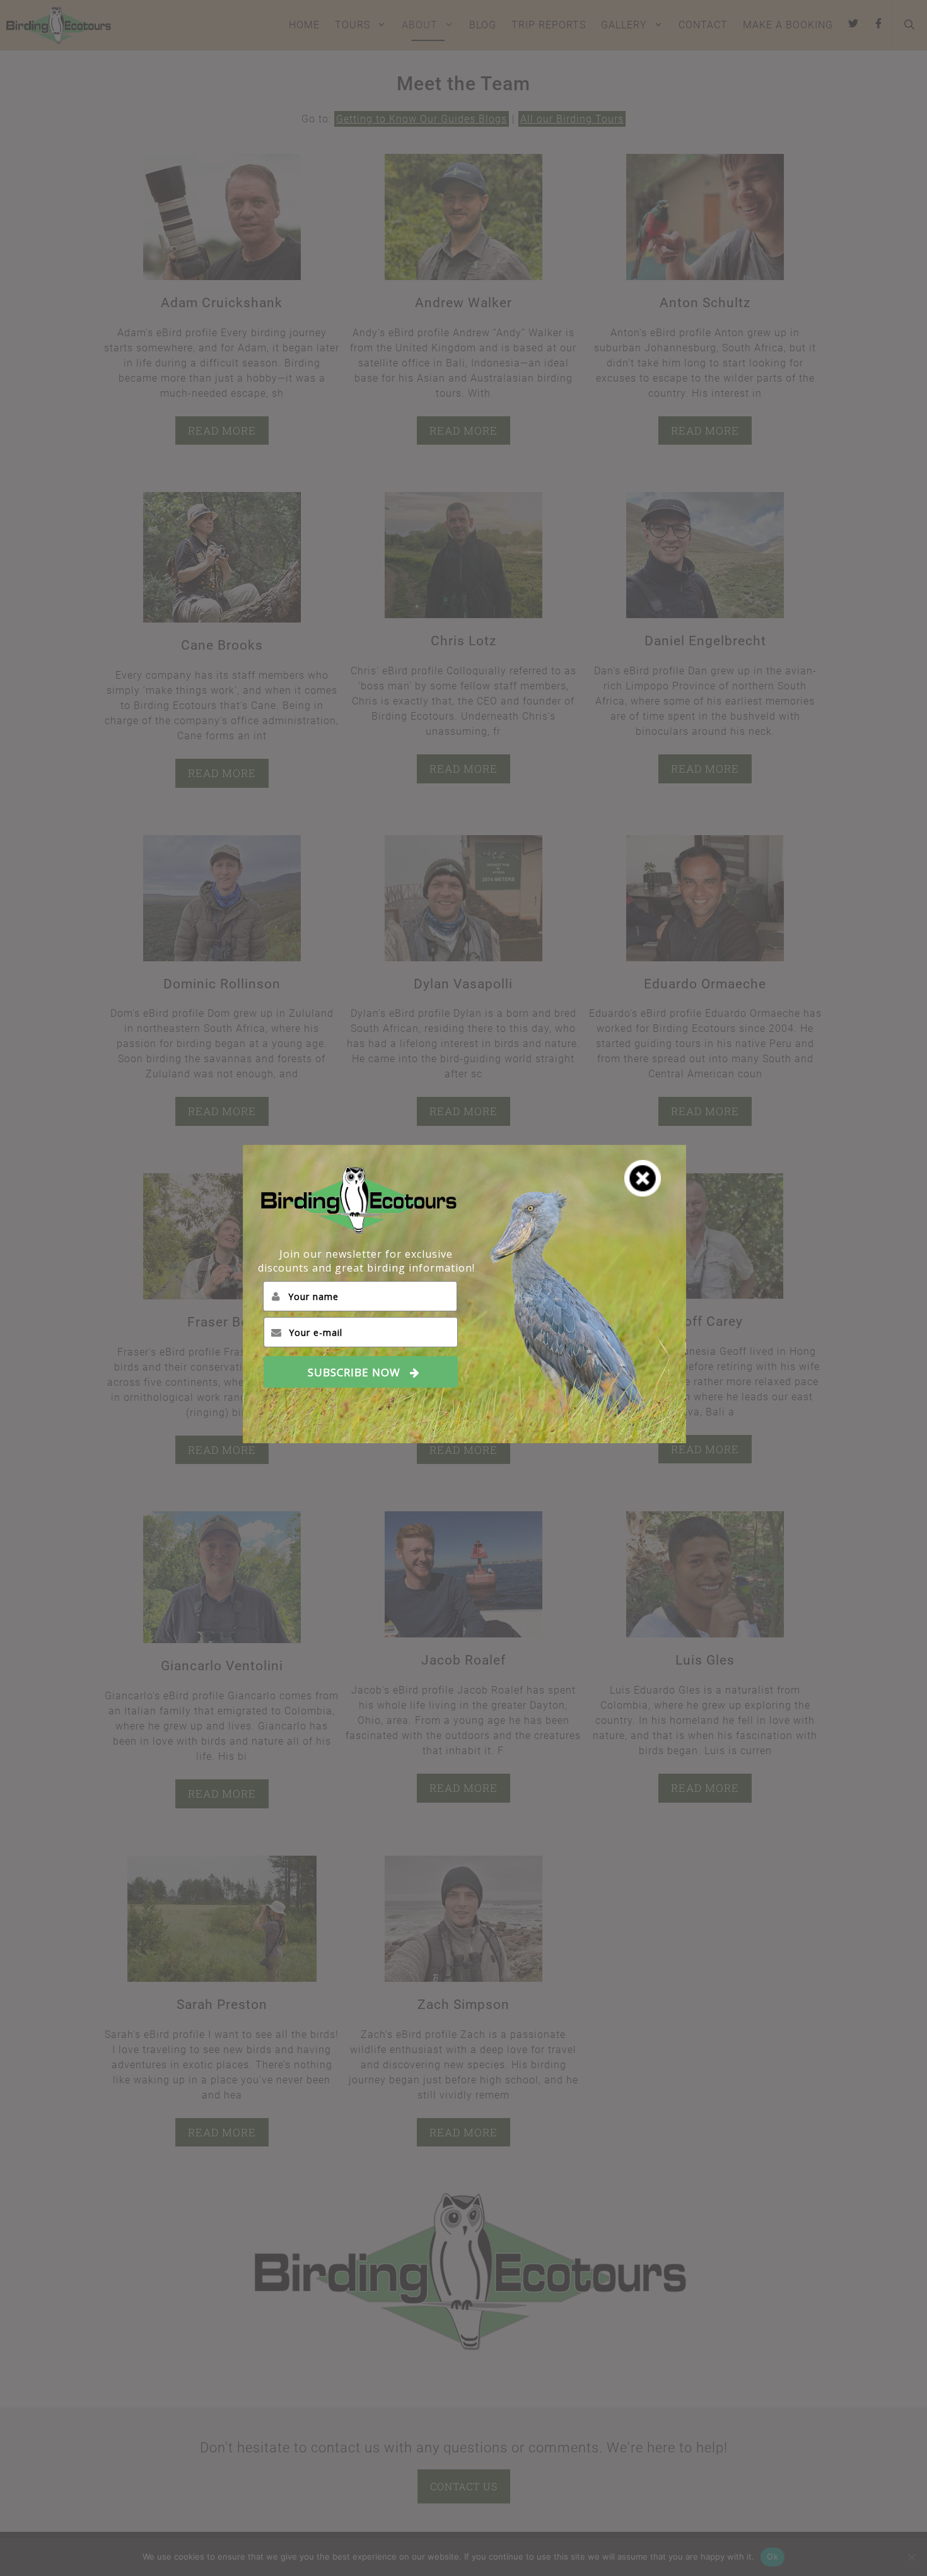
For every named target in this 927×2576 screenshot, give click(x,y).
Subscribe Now (354, 1372)
